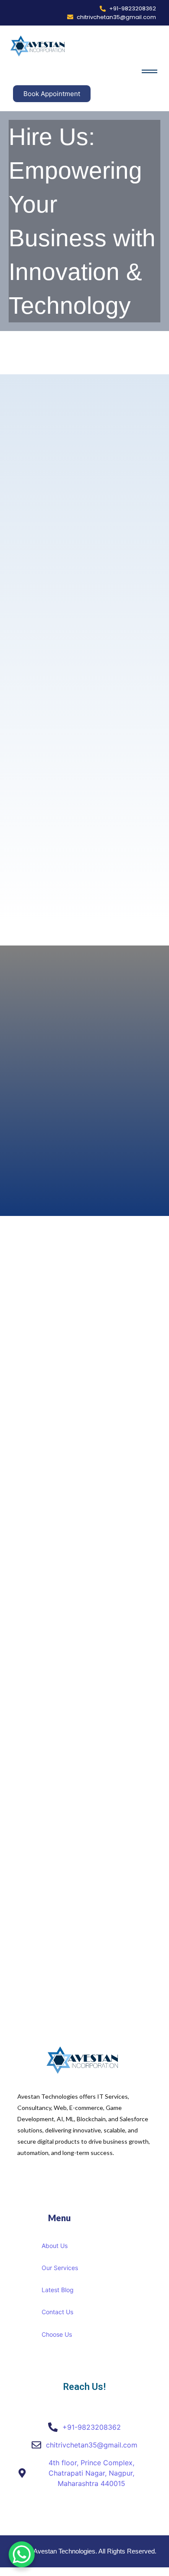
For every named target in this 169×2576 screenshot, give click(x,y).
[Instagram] (108, 2514)
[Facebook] (78, 2514)
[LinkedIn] (97, 2514)
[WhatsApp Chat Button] (22, 2554)
